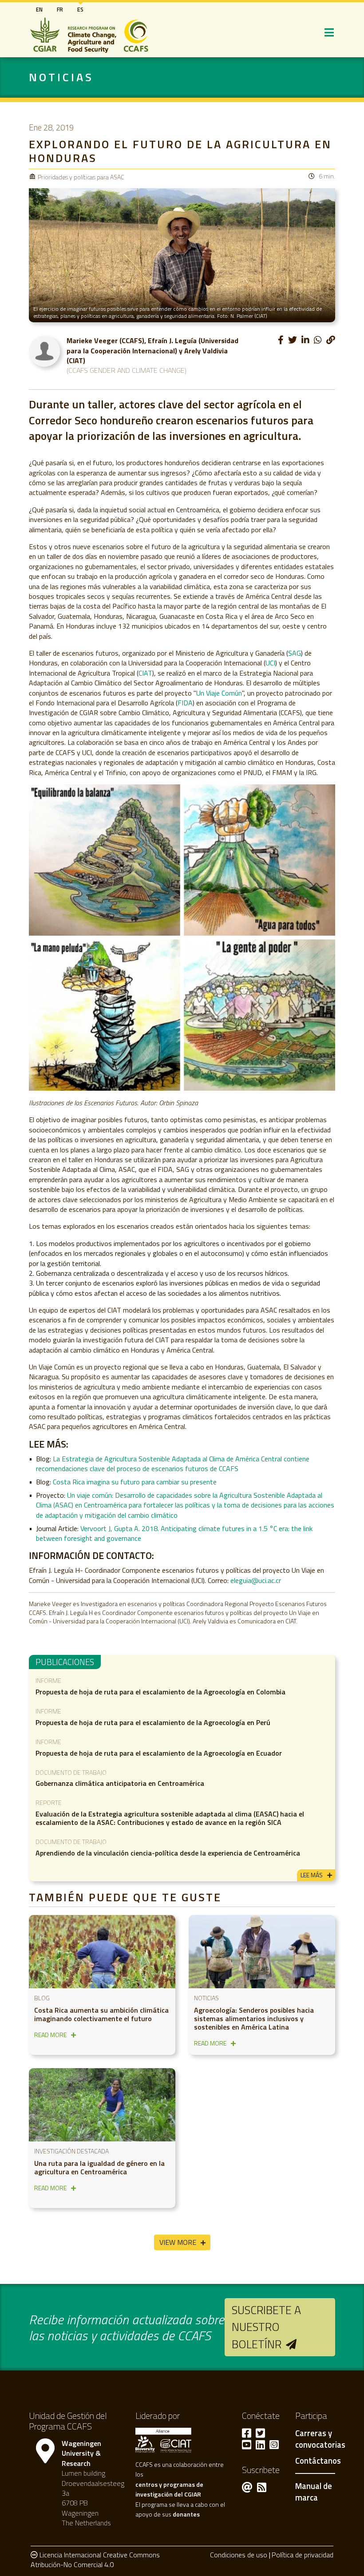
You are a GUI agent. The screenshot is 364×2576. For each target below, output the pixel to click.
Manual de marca (314, 2492)
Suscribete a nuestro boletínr (266, 2327)
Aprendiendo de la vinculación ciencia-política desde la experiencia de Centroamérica (168, 1853)
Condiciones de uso (239, 2555)
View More (178, 2242)
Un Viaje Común (219, 693)
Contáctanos (318, 2461)
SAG (295, 653)
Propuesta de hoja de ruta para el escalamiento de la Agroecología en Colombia (160, 1692)
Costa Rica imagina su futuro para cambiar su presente (135, 1482)
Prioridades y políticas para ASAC (81, 177)
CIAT (145, 673)
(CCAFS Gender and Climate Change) (127, 370)
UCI (270, 663)
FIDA (185, 703)
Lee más (312, 1875)
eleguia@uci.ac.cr (256, 1580)
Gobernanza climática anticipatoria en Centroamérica (120, 1783)
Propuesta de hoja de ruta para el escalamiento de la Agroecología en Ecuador (159, 1753)
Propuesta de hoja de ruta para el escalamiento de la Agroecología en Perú (153, 1722)
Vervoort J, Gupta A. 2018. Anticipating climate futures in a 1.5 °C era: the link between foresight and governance (174, 1533)
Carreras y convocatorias (320, 2439)
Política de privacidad (303, 2555)
